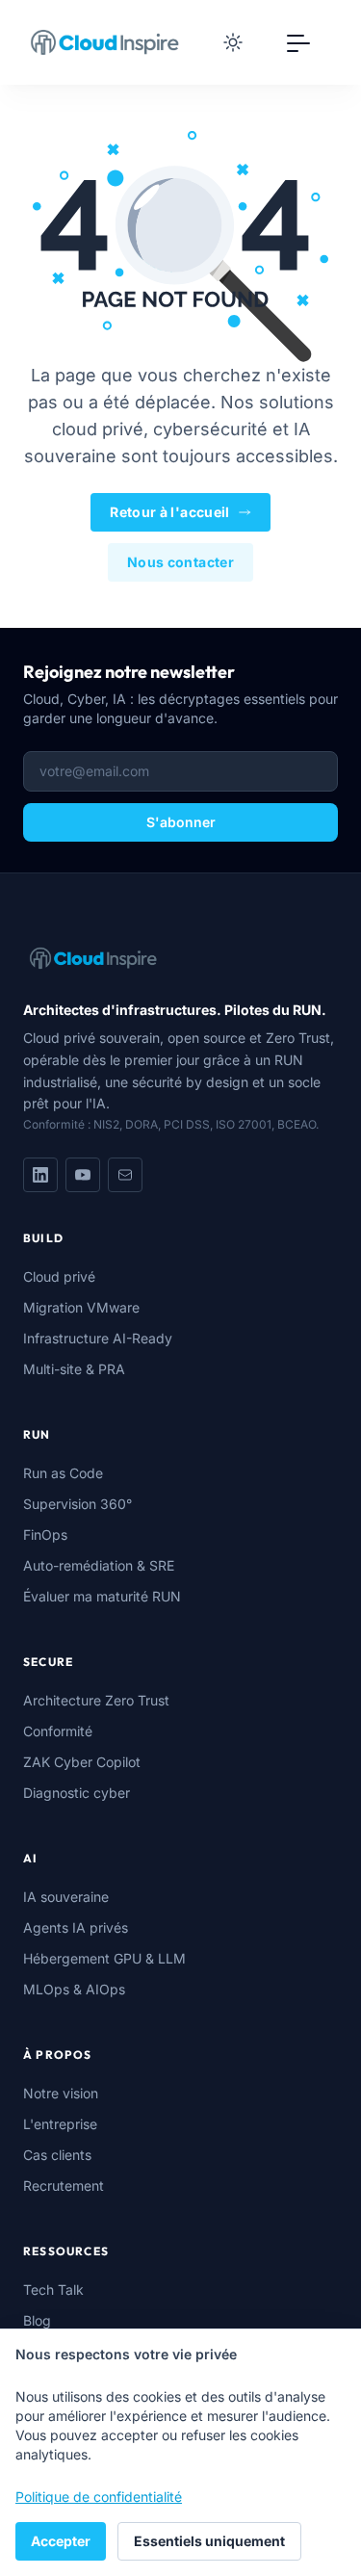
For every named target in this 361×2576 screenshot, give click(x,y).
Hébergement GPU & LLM (104, 1958)
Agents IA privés (76, 1927)
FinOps (45, 1535)
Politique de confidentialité (99, 2497)
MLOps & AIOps (74, 1989)
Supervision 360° (77, 1504)
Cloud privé (59, 1276)
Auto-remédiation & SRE (99, 1565)
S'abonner (181, 822)
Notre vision (61, 2093)
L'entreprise (60, 2124)
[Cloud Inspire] (105, 42)
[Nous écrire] (125, 1175)
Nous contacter (180, 562)
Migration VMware (81, 1307)
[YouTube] (83, 1175)
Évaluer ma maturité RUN (102, 1596)
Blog (37, 2320)
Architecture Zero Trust (96, 1700)
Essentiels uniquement (209, 2541)
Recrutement (64, 2186)
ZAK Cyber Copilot (82, 1762)
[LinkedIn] (40, 1175)
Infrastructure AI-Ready (98, 1338)
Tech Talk (53, 2290)
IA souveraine (66, 1897)
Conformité (58, 1731)
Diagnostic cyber (77, 1793)
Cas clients (57, 2155)
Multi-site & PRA (74, 1369)
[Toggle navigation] (298, 42)
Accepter (61, 2541)
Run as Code (63, 1473)
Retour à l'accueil (169, 512)
